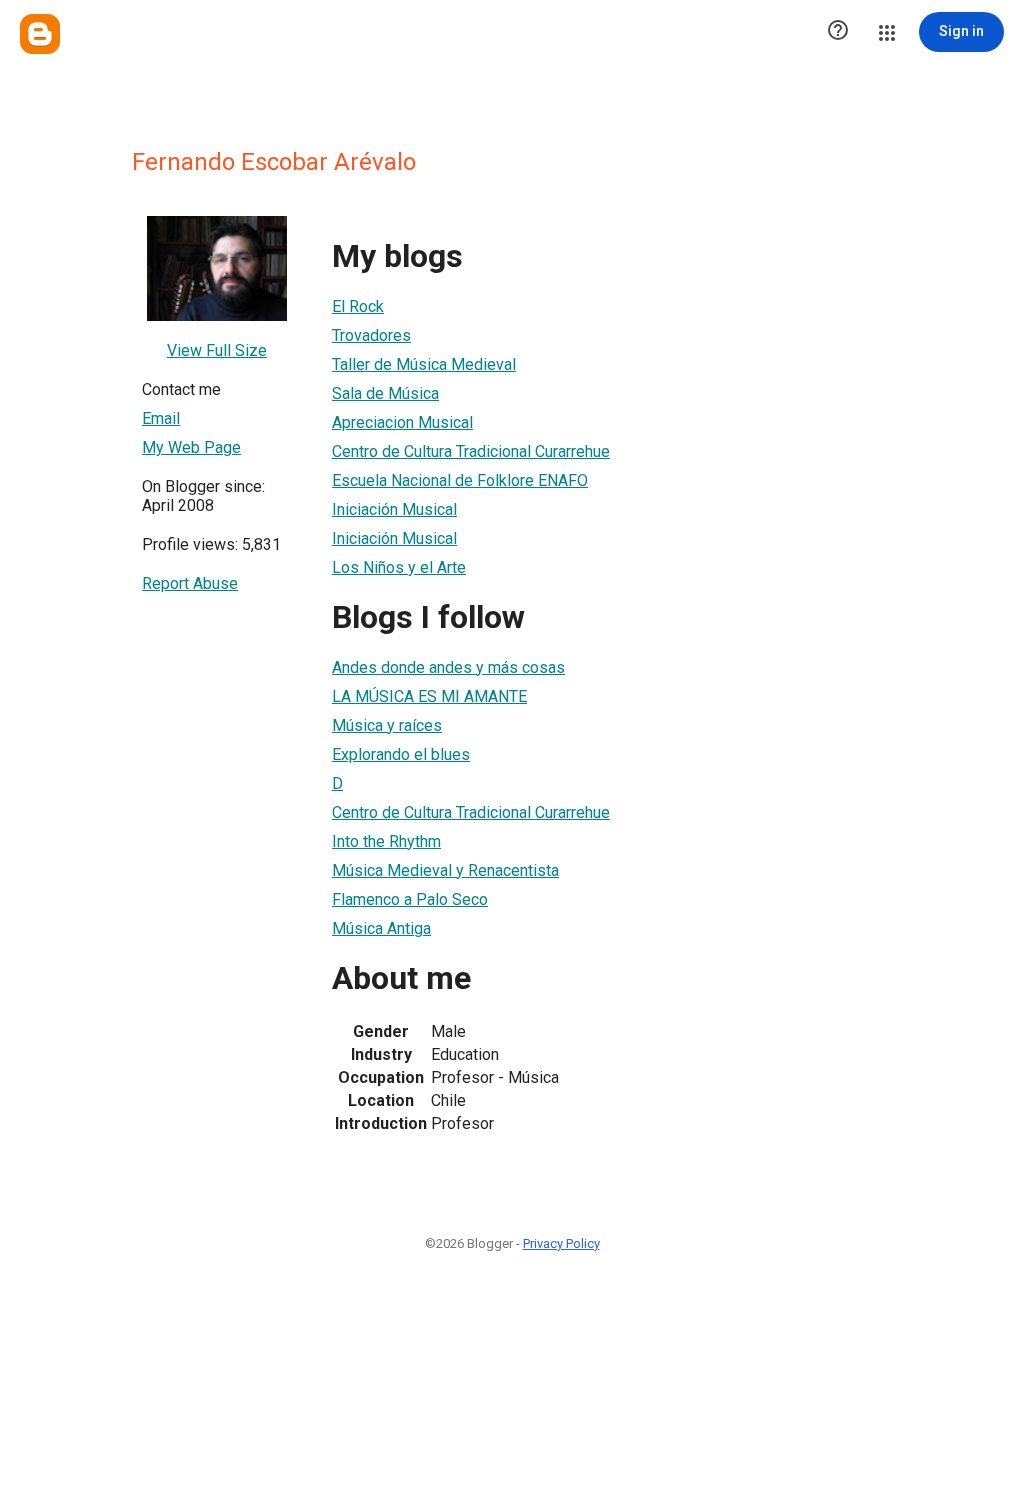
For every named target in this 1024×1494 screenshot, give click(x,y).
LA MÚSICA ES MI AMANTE (429, 696)
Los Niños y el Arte (399, 567)
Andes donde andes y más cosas (448, 667)
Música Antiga (381, 928)
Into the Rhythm (386, 841)
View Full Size (217, 350)
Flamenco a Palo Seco (410, 899)
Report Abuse (190, 583)
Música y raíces (387, 725)
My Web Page (191, 447)
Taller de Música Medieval (424, 364)
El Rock (358, 306)
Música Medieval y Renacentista (445, 870)
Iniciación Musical (394, 509)
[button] (838, 32)
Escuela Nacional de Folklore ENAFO (460, 480)
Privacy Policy (561, 1243)
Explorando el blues (401, 754)
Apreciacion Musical (402, 422)
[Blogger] (40, 34)
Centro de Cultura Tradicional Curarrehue (471, 451)
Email (161, 418)
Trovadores (371, 335)
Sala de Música (385, 393)
